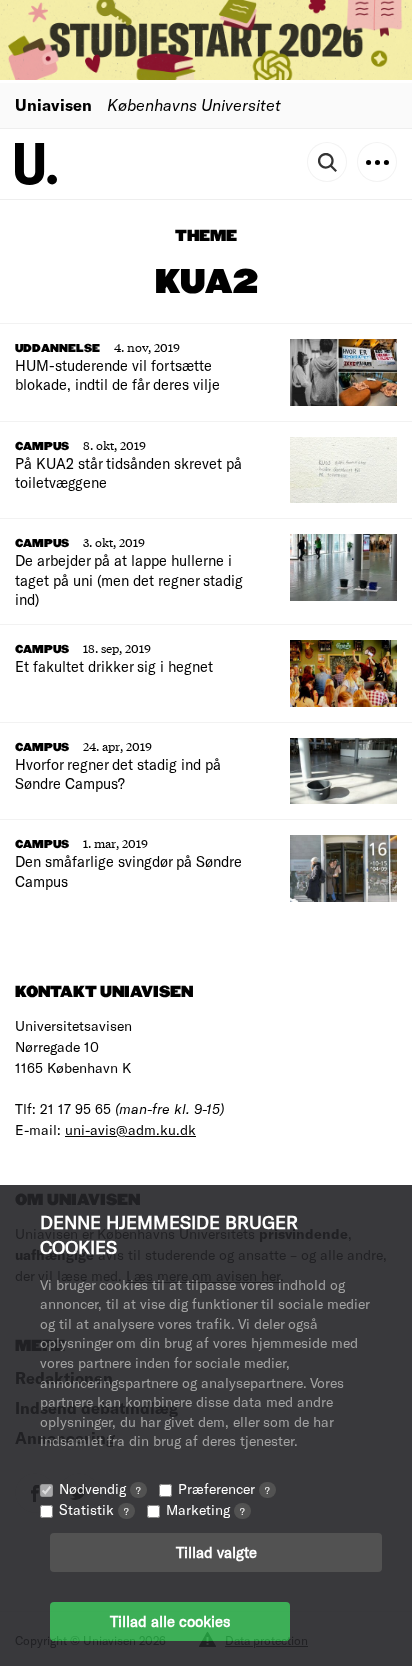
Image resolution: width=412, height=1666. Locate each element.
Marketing (205, 1509)
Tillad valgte (216, 1552)
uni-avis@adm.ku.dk (130, 1129)
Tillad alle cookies (170, 1621)
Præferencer (224, 1488)
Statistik (94, 1509)
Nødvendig (100, 1488)
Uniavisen (53, 104)
